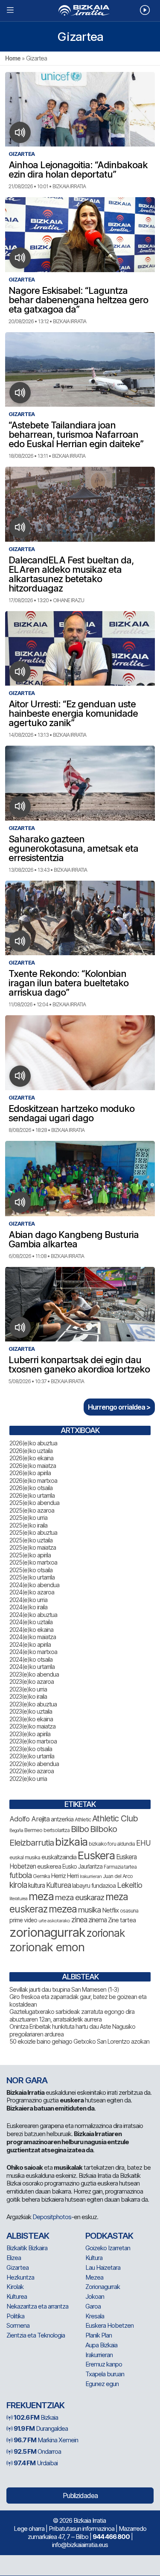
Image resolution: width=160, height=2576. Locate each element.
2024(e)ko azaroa (32, 1592)
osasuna (129, 1911)
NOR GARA (27, 2080)
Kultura (94, 2258)
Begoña (16, 1831)
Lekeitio (129, 1885)
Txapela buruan (105, 2374)
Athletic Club (115, 1818)
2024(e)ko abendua (34, 1585)
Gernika (41, 1876)
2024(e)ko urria (28, 1600)
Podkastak (109, 2236)
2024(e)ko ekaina (31, 1630)
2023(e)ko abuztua (33, 1704)
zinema (97, 1920)
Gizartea (17, 2267)
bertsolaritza (57, 1830)
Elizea (14, 2258)
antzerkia (62, 1819)
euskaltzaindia (59, 1857)
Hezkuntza (20, 2277)
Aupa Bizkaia (101, 2345)
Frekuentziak (35, 2405)
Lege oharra (29, 2529)
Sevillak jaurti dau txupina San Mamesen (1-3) (64, 1989)
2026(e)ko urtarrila (32, 1495)
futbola (20, 1875)
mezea (63, 1909)
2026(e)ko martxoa (33, 1480)
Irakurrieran (91, 1876)
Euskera (96, 1855)
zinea (79, 1920)
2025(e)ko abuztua (33, 1532)
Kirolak (15, 2287)
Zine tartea (122, 1920)
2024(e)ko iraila (28, 1607)
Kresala (95, 2316)
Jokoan (95, 2296)
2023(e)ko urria (28, 1689)
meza (41, 1896)
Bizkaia (36, 2417)
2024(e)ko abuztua (33, 1615)
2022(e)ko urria (28, 1779)
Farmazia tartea (120, 1867)
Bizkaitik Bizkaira (27, 2248)
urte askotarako (54, 1921)
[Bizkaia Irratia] (80, 10)
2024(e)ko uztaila (31, 1622)
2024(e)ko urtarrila (32, 1667)
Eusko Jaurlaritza (82, 1867)
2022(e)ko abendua (34, 1764)
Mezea (94, 2277)
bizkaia (71, 1842)
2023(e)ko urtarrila (32, 1756)
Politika (15, 2316)
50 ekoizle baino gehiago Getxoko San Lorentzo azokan (79, 2041)
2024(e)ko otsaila (31, 1659)
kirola (18, 1885)
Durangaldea (41, 2428)
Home (13, 58)
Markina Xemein (46, 2440)
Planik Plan (99, 2335)
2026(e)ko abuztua (33, 1443)
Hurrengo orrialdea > (119, 1407)
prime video (23, 1920)
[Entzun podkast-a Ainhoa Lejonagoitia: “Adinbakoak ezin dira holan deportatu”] (20, 132)
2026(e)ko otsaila (31, 1488)
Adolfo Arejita (29, 1819)
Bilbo (80, 1829)
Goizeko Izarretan (108, 2248)
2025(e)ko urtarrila (32, 1577)
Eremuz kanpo (104, 2364)
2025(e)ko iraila (28, 1525)
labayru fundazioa (94, 1885)
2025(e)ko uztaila (31, 1540)
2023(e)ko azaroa (32, 1681)
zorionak (106, 1933)
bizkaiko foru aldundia (112, 1844)
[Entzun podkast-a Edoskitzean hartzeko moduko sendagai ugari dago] (20, 1076)
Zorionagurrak (103, 2287)
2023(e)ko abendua (34, 1674)
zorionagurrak (47, 1932)
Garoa (93, 2306)
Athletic (83, 1819)
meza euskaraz (80, 1897)
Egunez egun (102, 2384)
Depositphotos (52, 2217)
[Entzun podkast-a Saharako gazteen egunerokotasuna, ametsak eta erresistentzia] (20, 807)
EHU (143, 1843)
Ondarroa (37, 2451)
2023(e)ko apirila (30, 1734)
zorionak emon (47, 1947)
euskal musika (25, 1857)
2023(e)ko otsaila (31, 1749)
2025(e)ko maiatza (33, 1547)
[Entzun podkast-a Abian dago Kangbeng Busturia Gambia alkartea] (20, 1202)
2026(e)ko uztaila (31, 1451)
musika (89, 1910)
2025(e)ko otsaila (31, 1570)
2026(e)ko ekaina (31, 1458)
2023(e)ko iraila (28, 1696)
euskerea (49, 1866)
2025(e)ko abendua (34, 1503)
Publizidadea (80, 2496)
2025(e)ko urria (28, 1518)
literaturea (18, 1899)
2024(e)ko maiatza (33, 1637)
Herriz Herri (65, 1876)
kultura (36, 1885)
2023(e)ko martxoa (33, 1741)
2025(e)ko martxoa (33, 1562)
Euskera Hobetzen (109, 2325)
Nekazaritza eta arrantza (37, 2306)
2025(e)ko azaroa (32, 1510)
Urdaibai (36, 2463)
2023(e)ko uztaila (31, 1711)
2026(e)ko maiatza (33, 1466)
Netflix (110, 1910)
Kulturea (58, 1885)
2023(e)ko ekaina (31, 1719)
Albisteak (28, 2236)
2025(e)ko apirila (30, 1555)
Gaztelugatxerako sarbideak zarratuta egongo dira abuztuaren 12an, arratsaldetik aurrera (72, 2015)
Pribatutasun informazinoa (81, 2529)
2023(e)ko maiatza (32, 1726)
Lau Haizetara (103, 2267)
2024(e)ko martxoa (33, 1652)
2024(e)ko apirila (30, 1644)
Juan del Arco (118, 1876)
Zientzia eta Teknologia (36, 2335)
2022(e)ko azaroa (32, 1771)
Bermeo (33, 1830)
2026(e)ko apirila (30, 1473)
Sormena (18, 2325)
